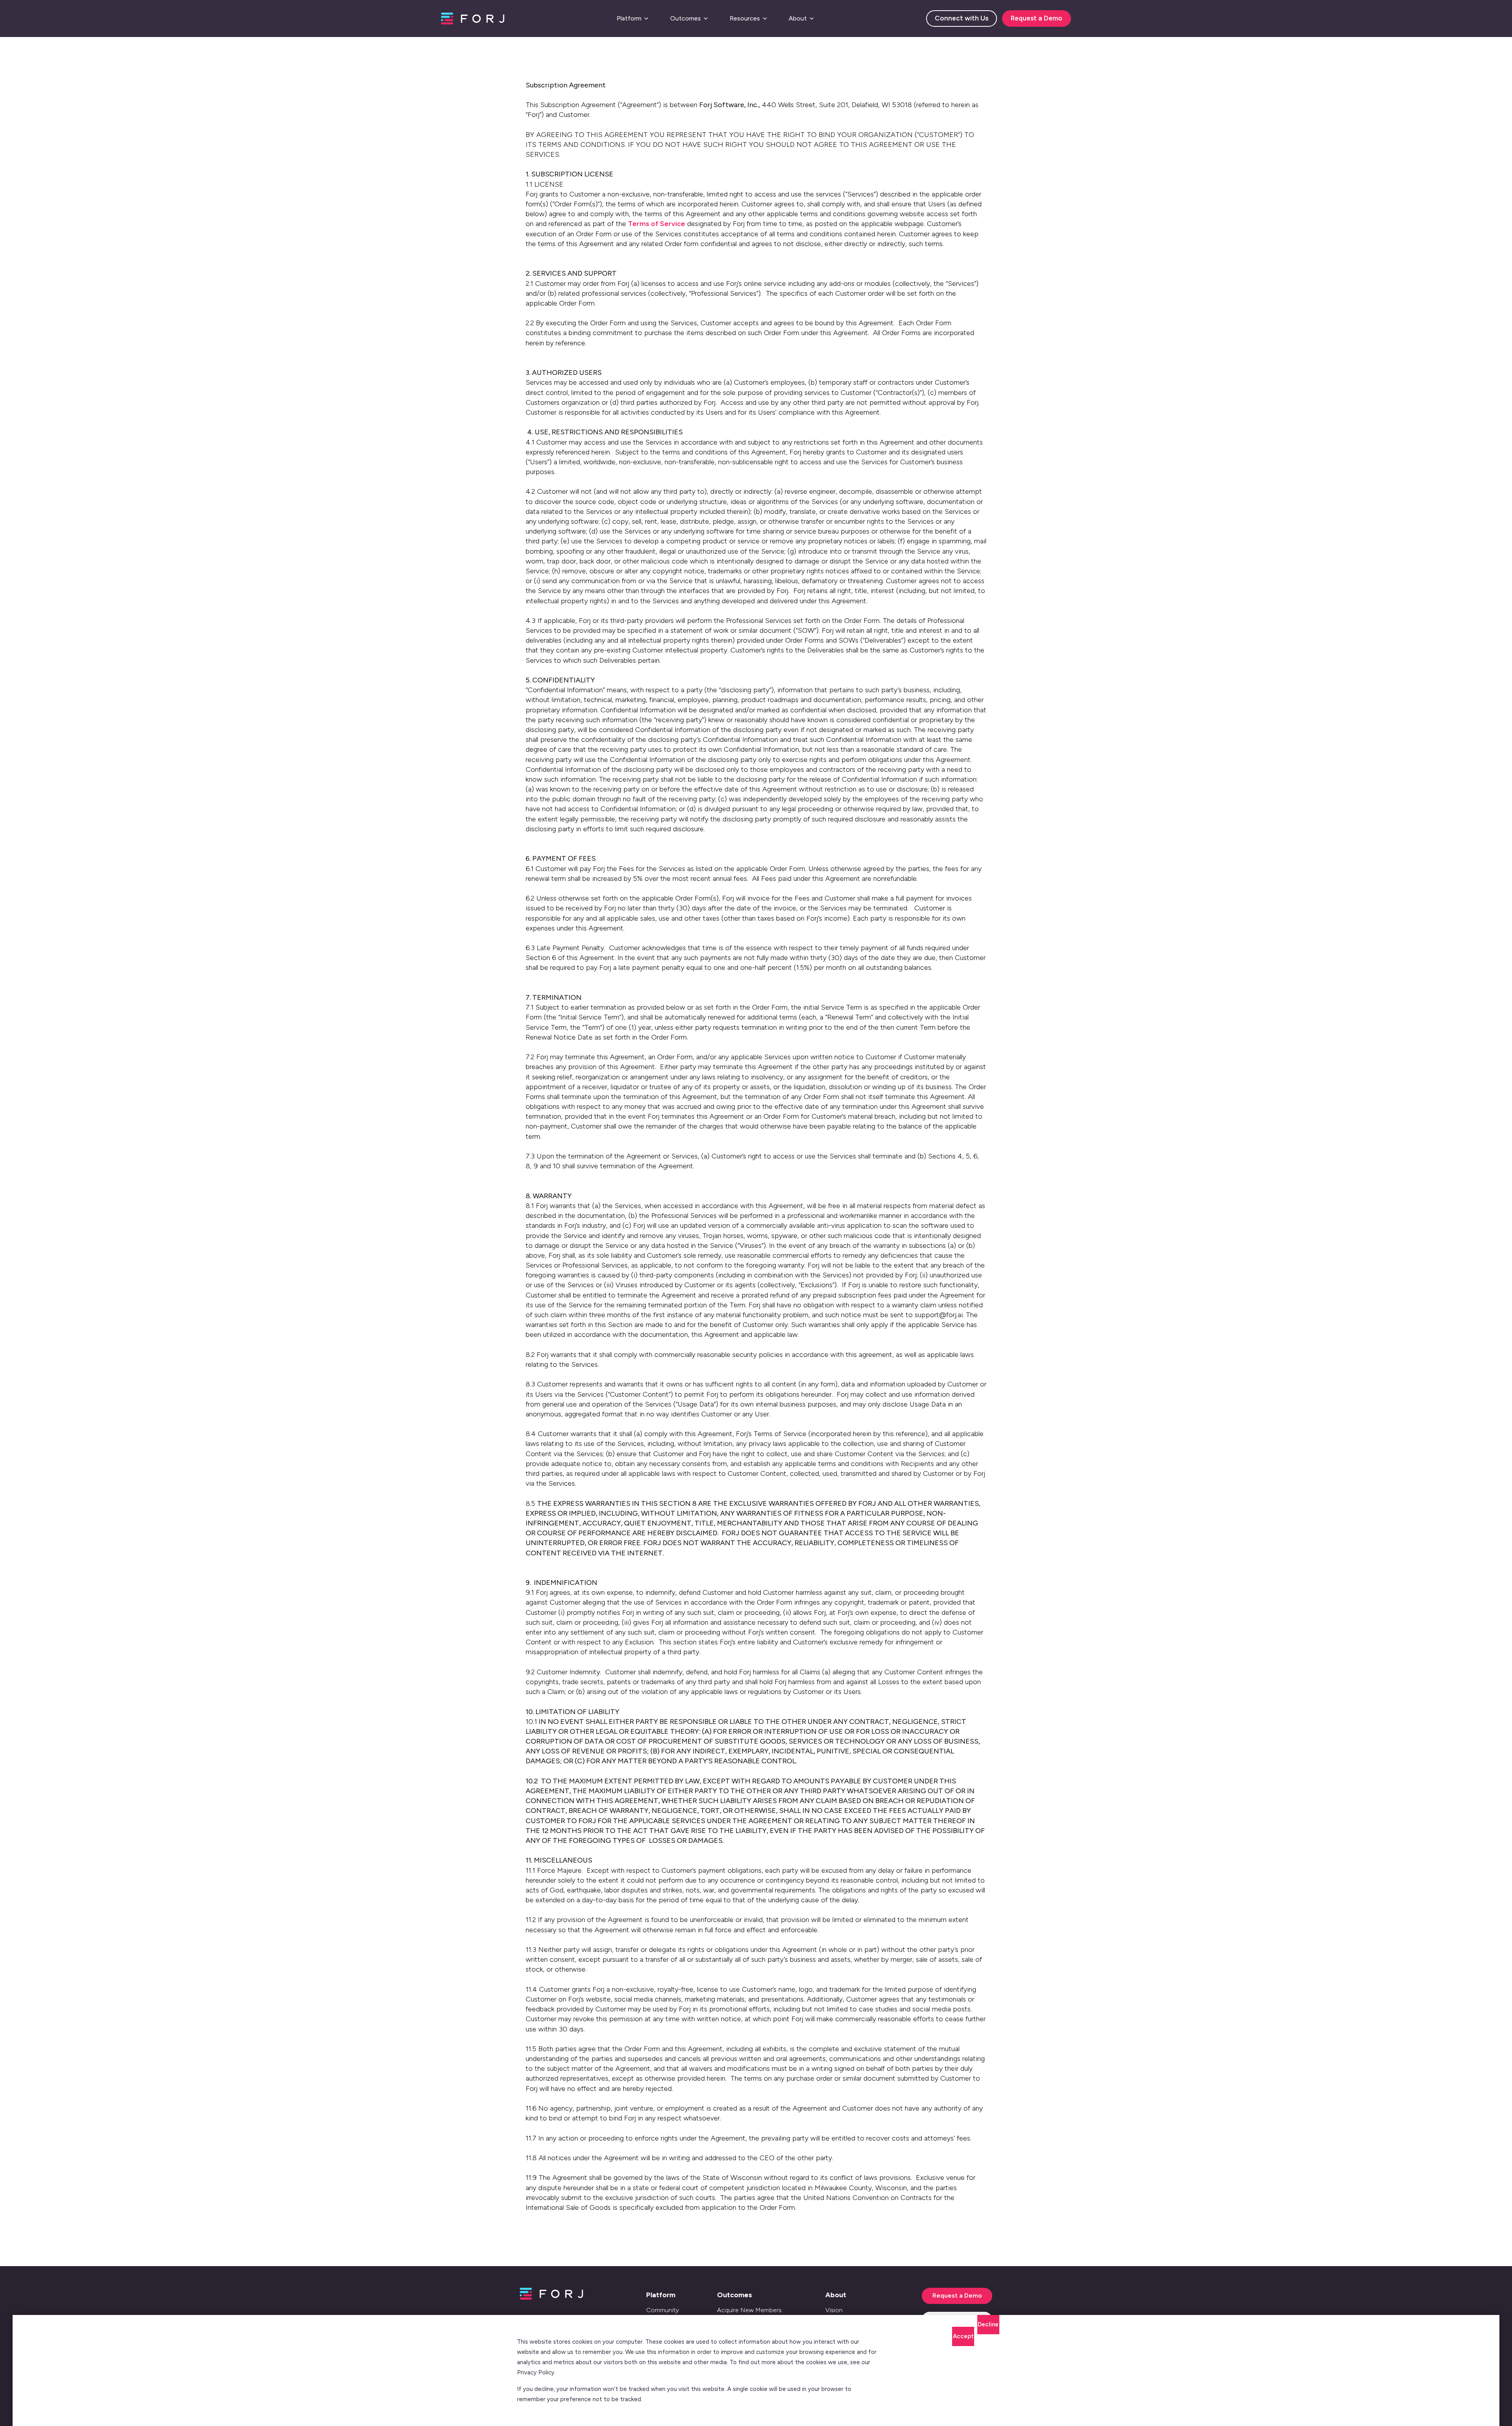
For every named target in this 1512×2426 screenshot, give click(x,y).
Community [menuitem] (662, 2310)
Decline (988, 2324)
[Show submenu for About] (812, 19)
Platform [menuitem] (661, 2295)
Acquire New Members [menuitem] (749, 2310)
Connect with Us (962, 18)
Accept (963, 2336)
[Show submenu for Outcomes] (706, 19)
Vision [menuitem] (834, 2310)
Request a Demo (1037, 18)
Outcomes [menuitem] (735, 2295)
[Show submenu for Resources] (765, 19)
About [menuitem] (836, 2295)
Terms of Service (657, 224)
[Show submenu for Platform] (646, 19)
